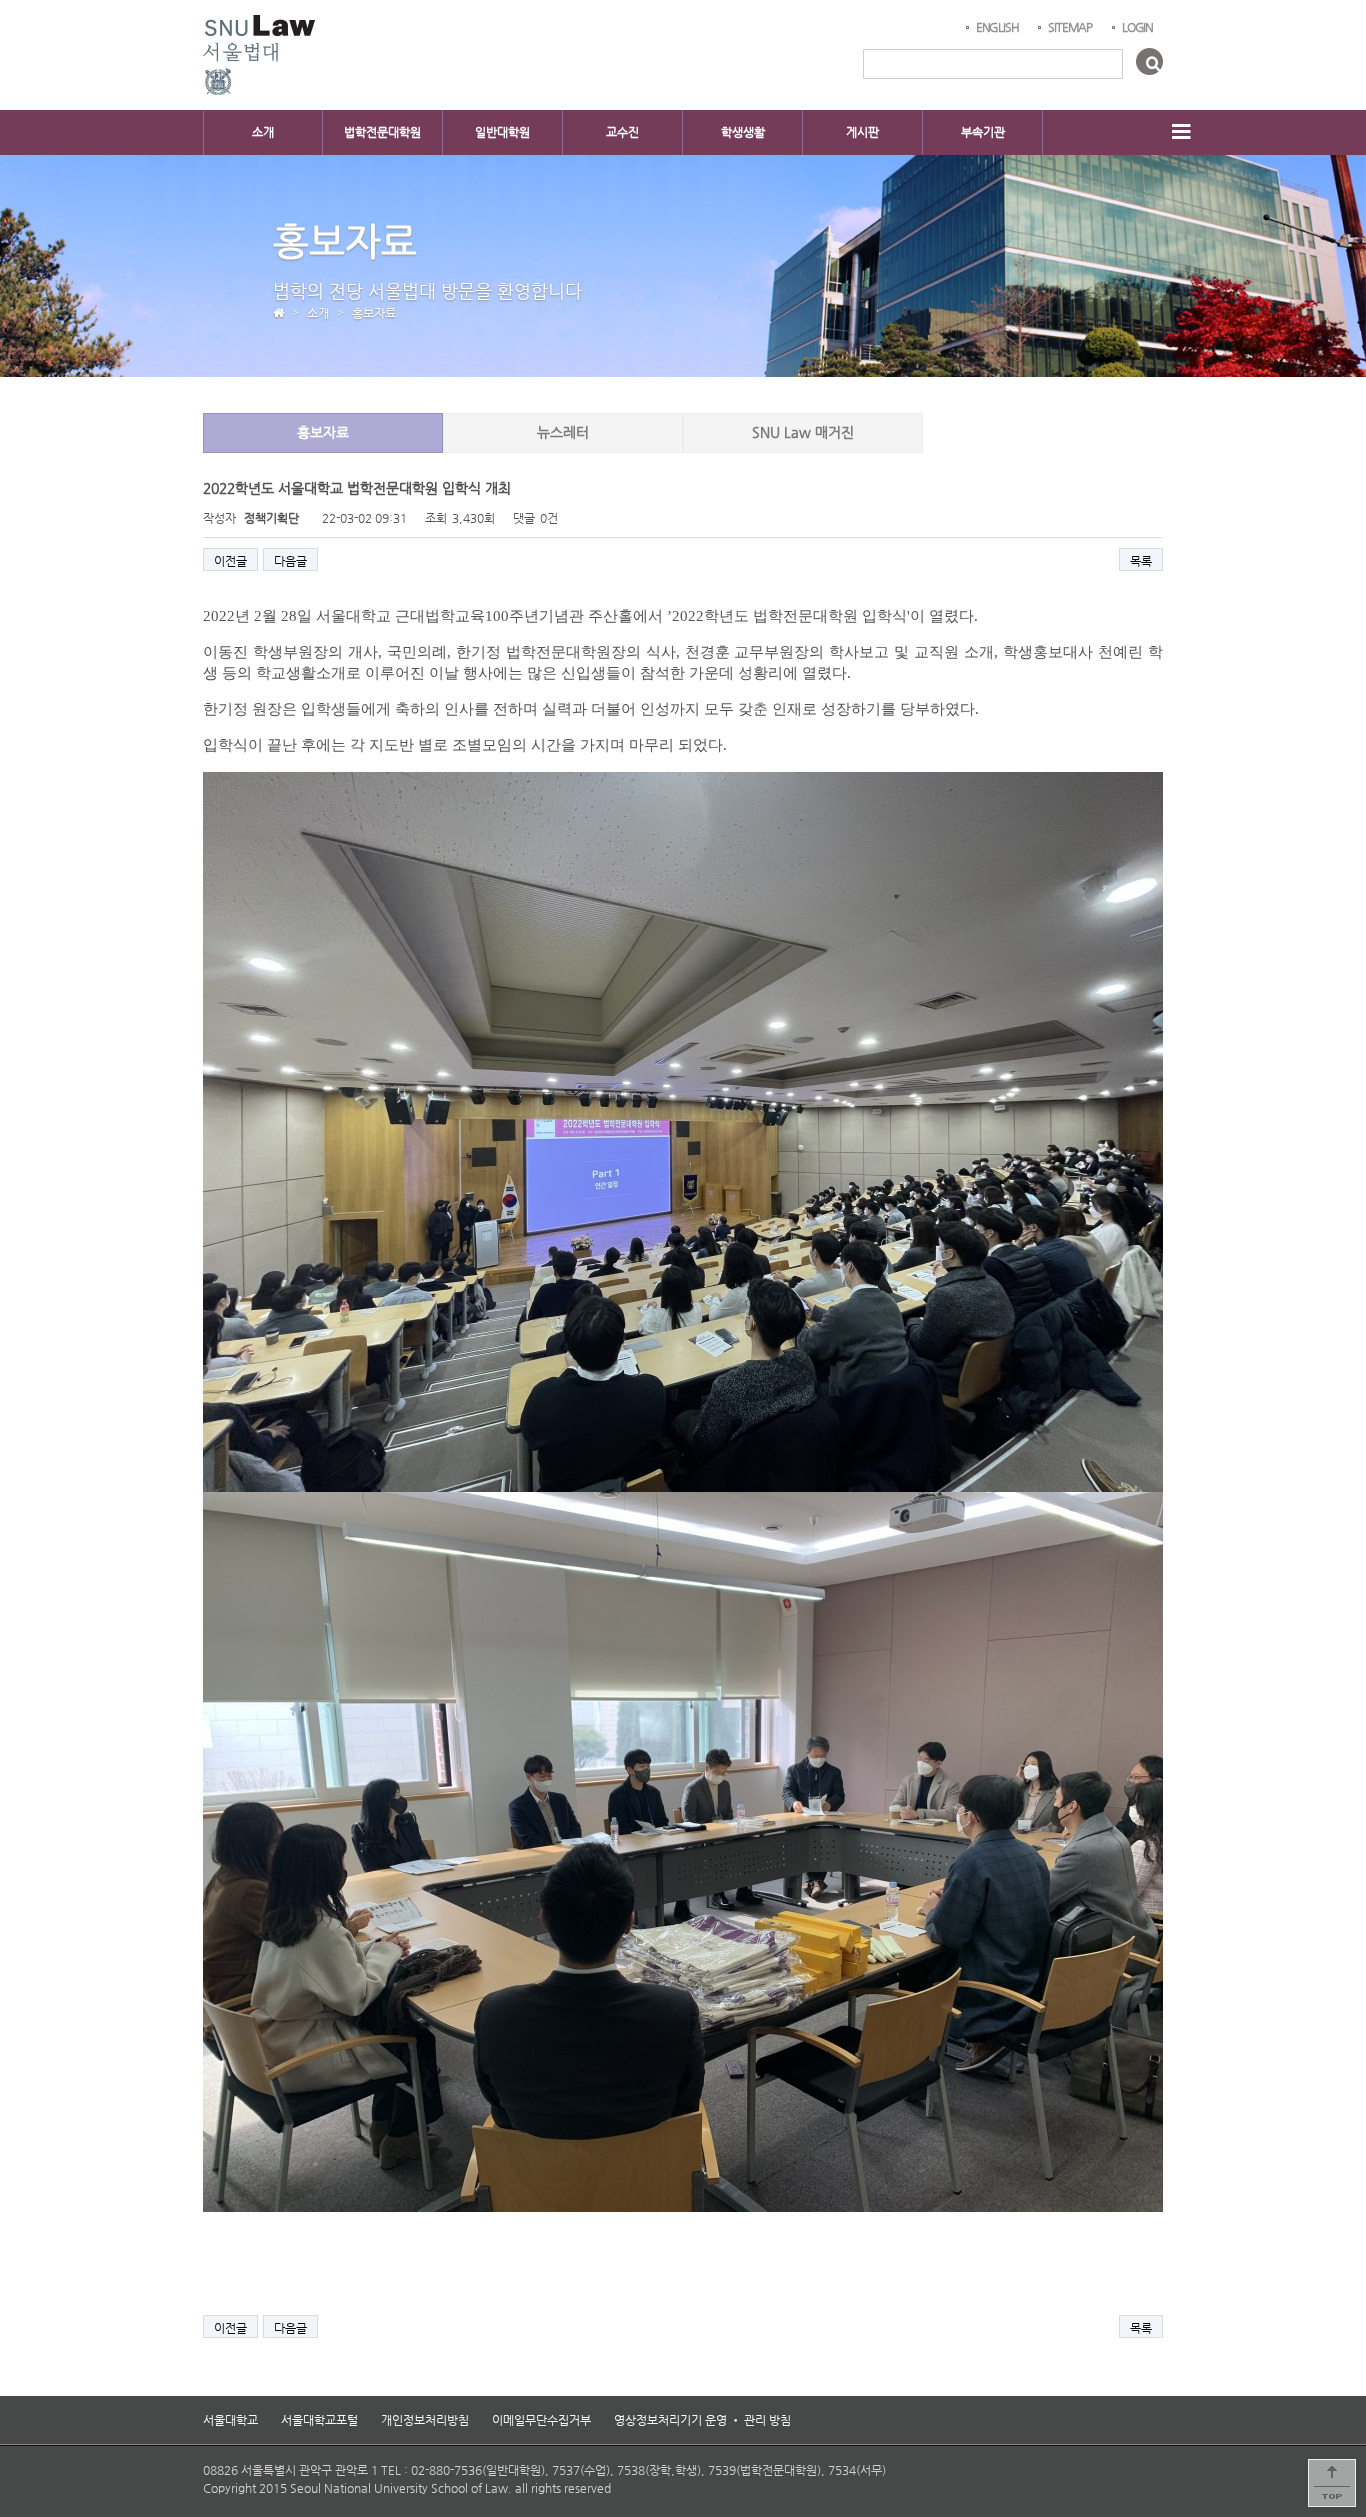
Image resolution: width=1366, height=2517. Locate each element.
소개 (263, 132)
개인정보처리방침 (425, 2420)
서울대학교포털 (319, 2420)
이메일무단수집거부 (541, 2420)
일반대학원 (502, 132)
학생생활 (743, 132)
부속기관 (983, 132)
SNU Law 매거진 (803, 432)
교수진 (622, 132)
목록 (1141, 561)
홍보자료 (323, 432)
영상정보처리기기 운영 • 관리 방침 (702, 2420)
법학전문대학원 (382, 132)
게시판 (862, 132)
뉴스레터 (563, 432)
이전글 (230, 561)
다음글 (290, 561)
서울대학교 (230, 2420)
